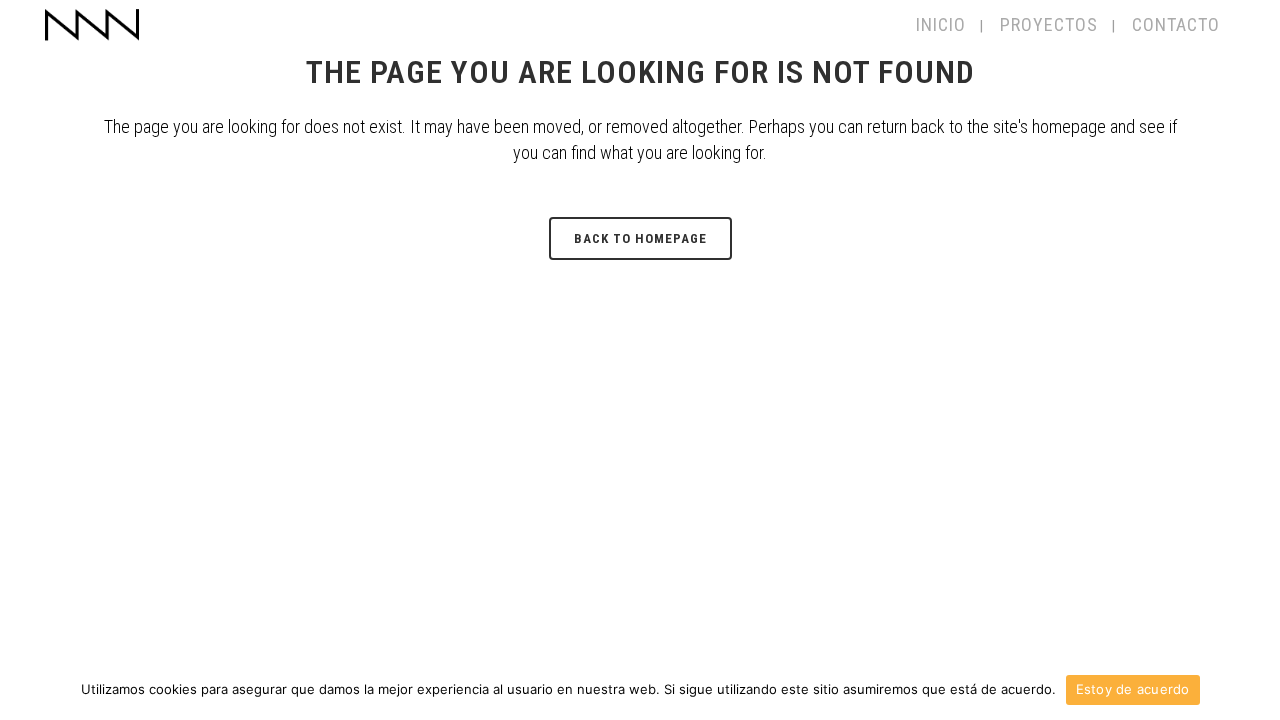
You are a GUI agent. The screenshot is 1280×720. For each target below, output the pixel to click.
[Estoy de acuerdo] (1255, 690)
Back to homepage (640, 238)
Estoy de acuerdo (1133, 689)
